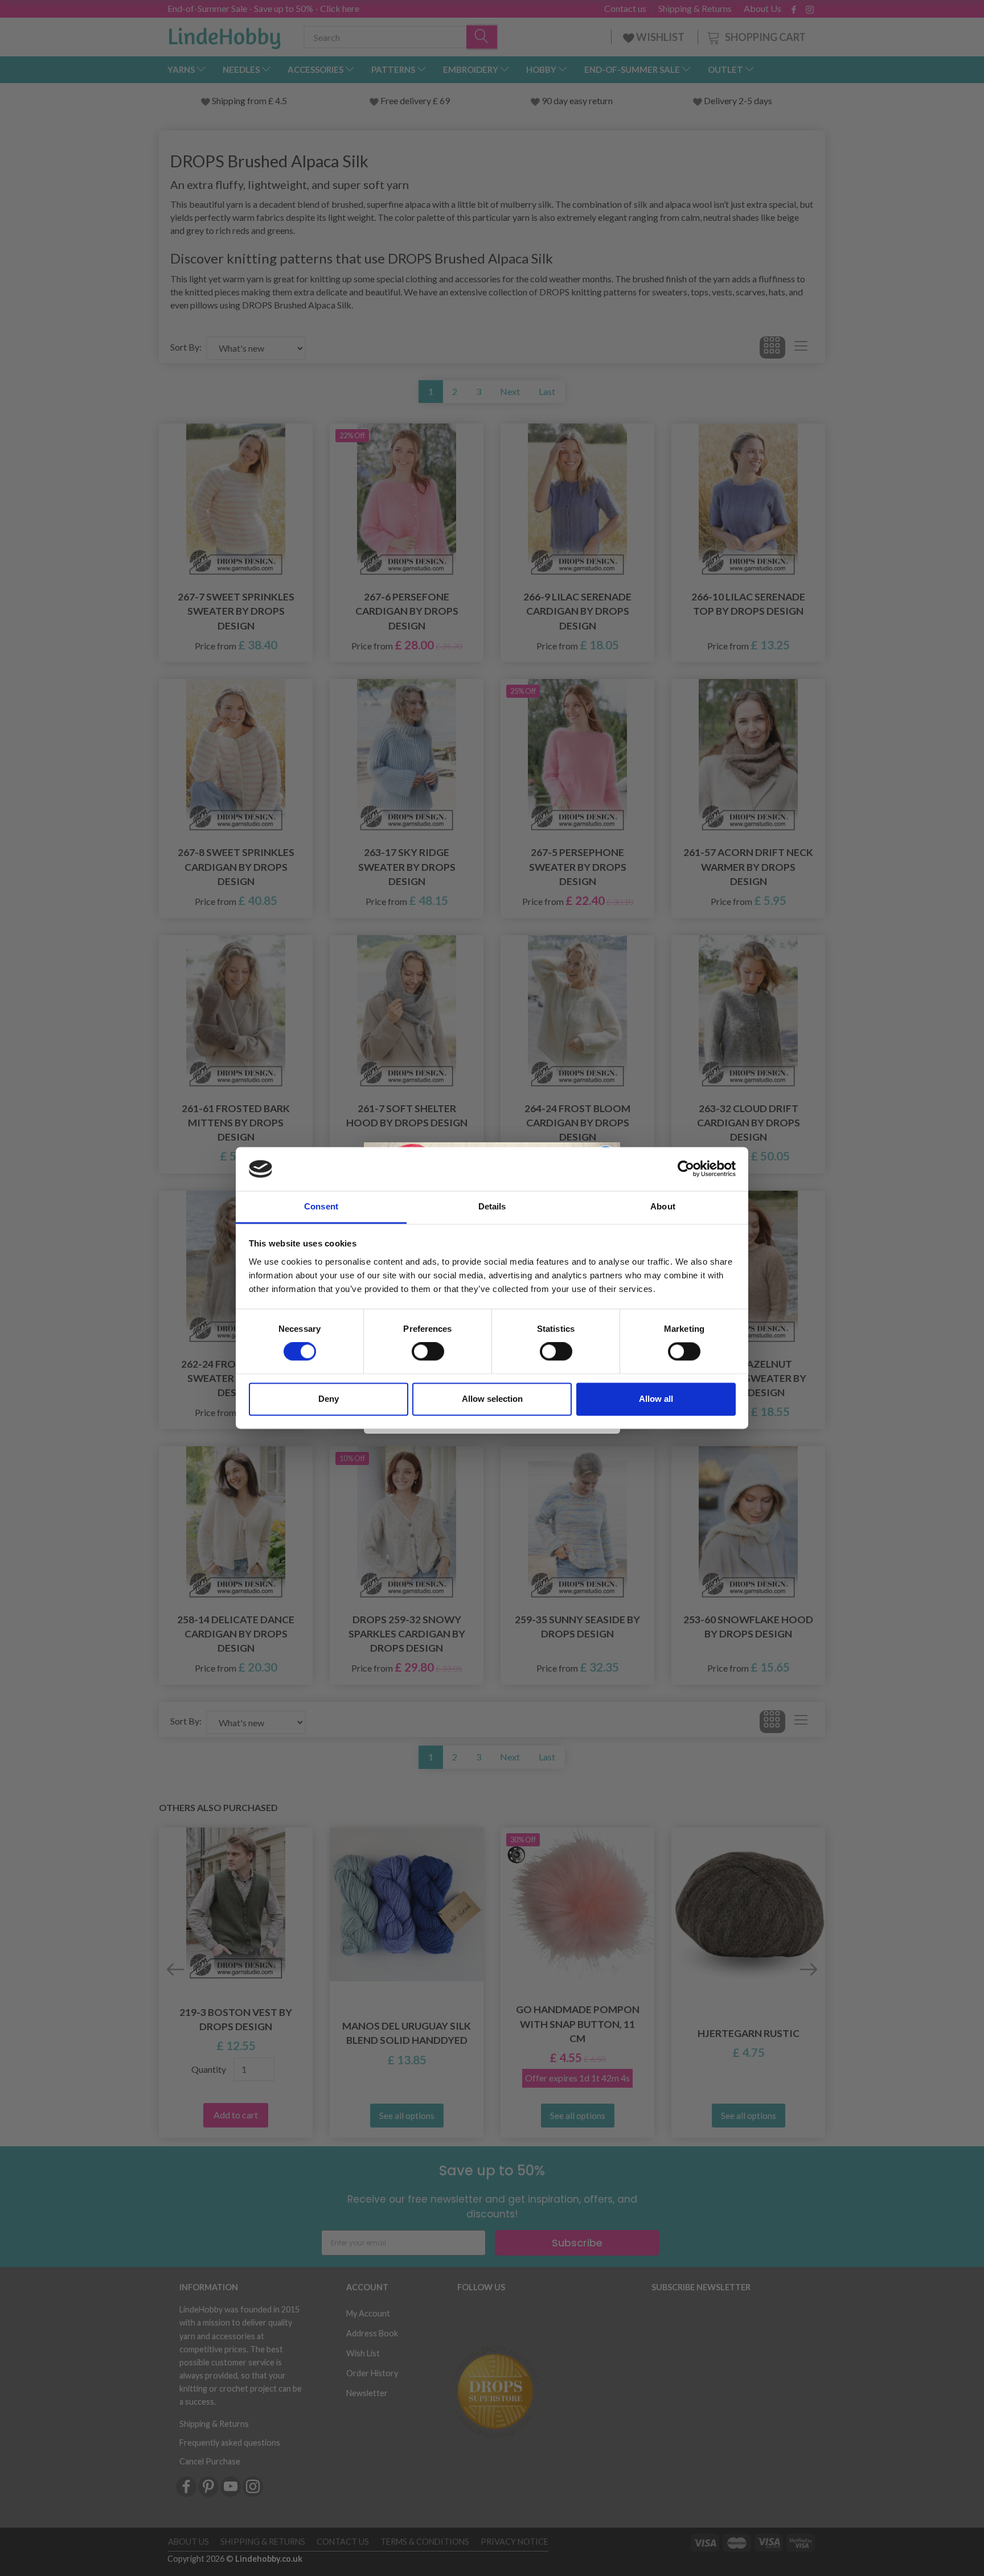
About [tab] (663, 1206)
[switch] (428, 1352)
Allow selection (492, 1399)
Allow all (656, 1399)
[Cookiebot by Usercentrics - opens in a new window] (686, 1169)
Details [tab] (492, 1206)
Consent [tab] (321, 1206)
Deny (329, 1399)
